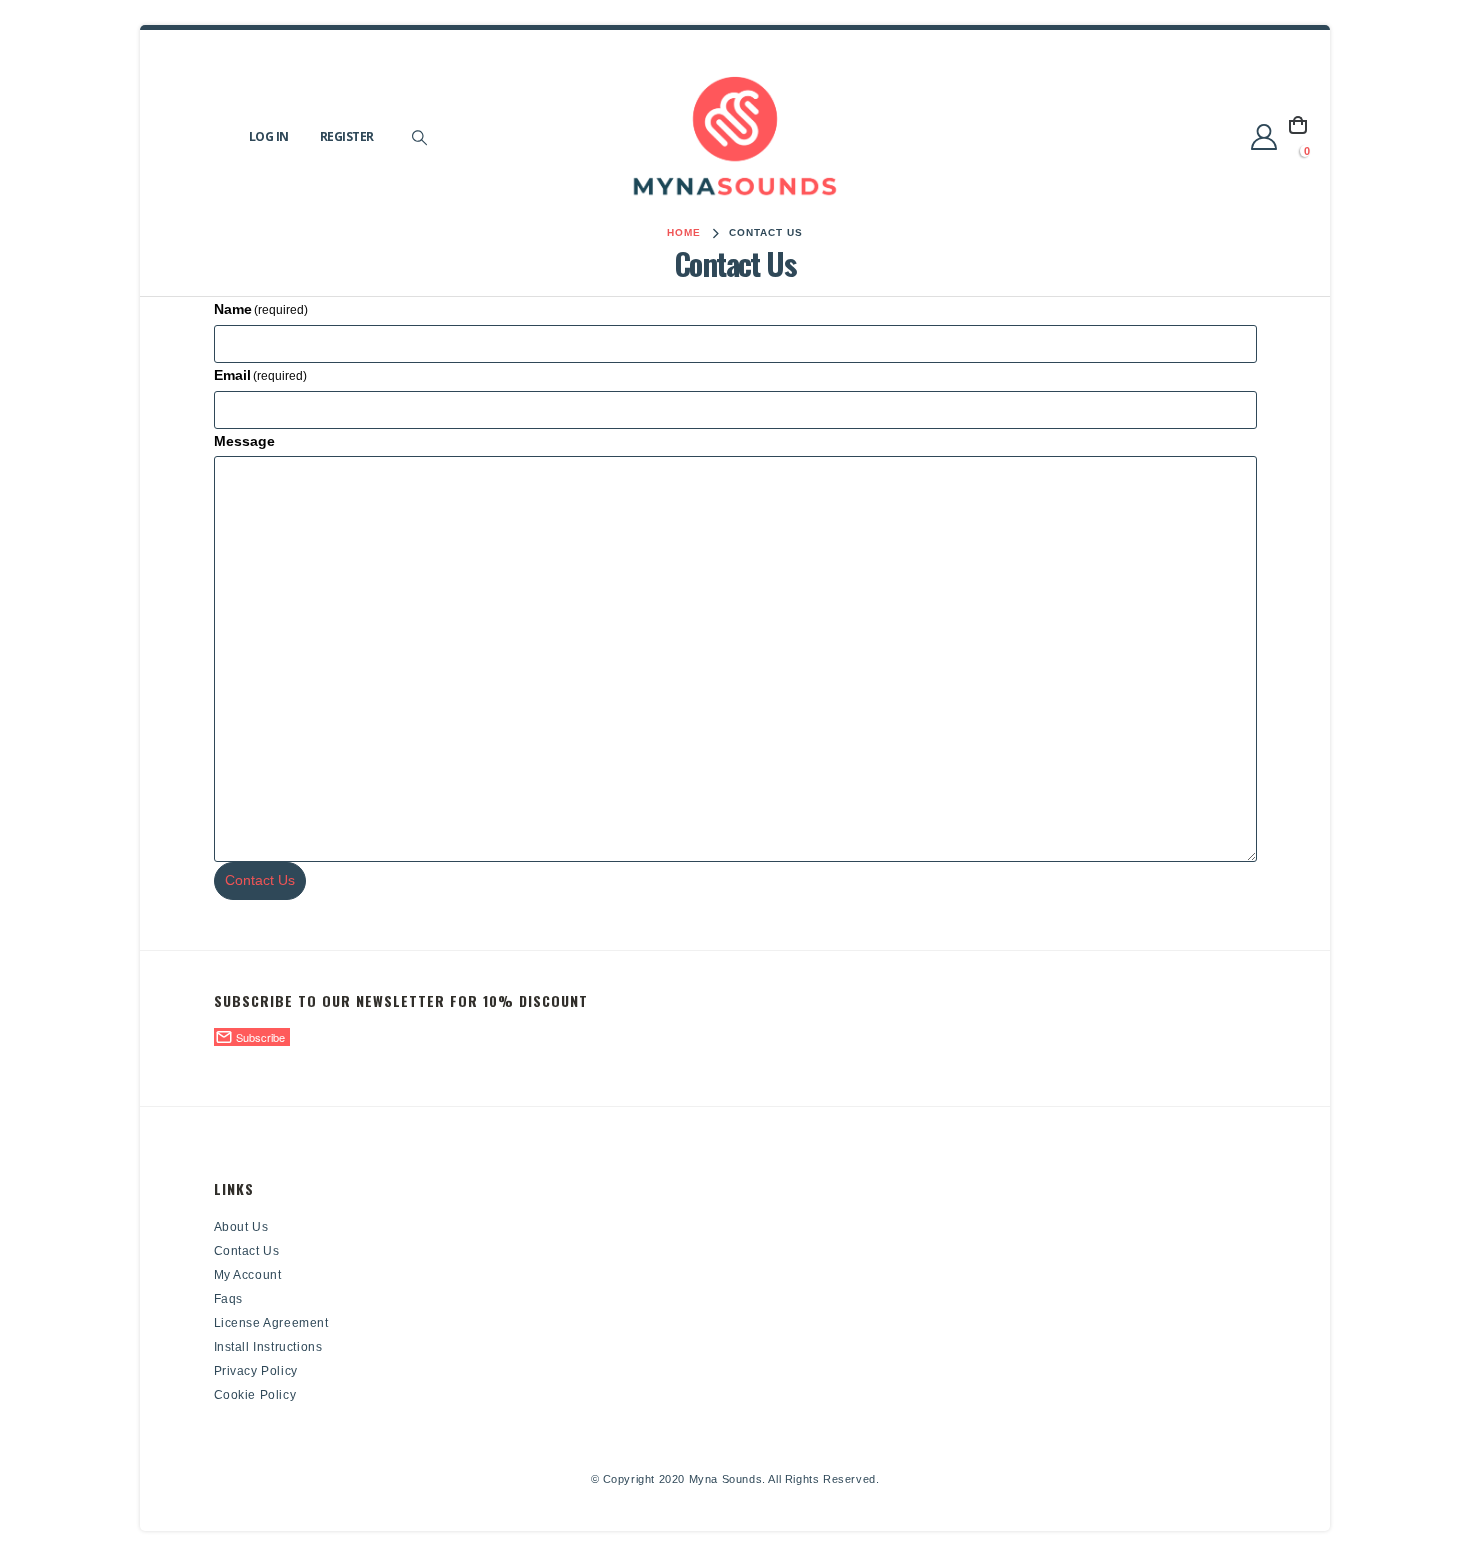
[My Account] (1264, 137)
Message (244, 441)
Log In (269, 136)
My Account (248, 1275)
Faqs (228, 1299)
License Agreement (271, 1323)
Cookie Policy (255, 1395)
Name (261, 309)
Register (347, 136)
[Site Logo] (735, 137)
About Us (241, 1227)
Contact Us (260, 880)
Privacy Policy (256, 1371)
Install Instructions (268, 1347)
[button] (420, 138)
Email (261, 375)
